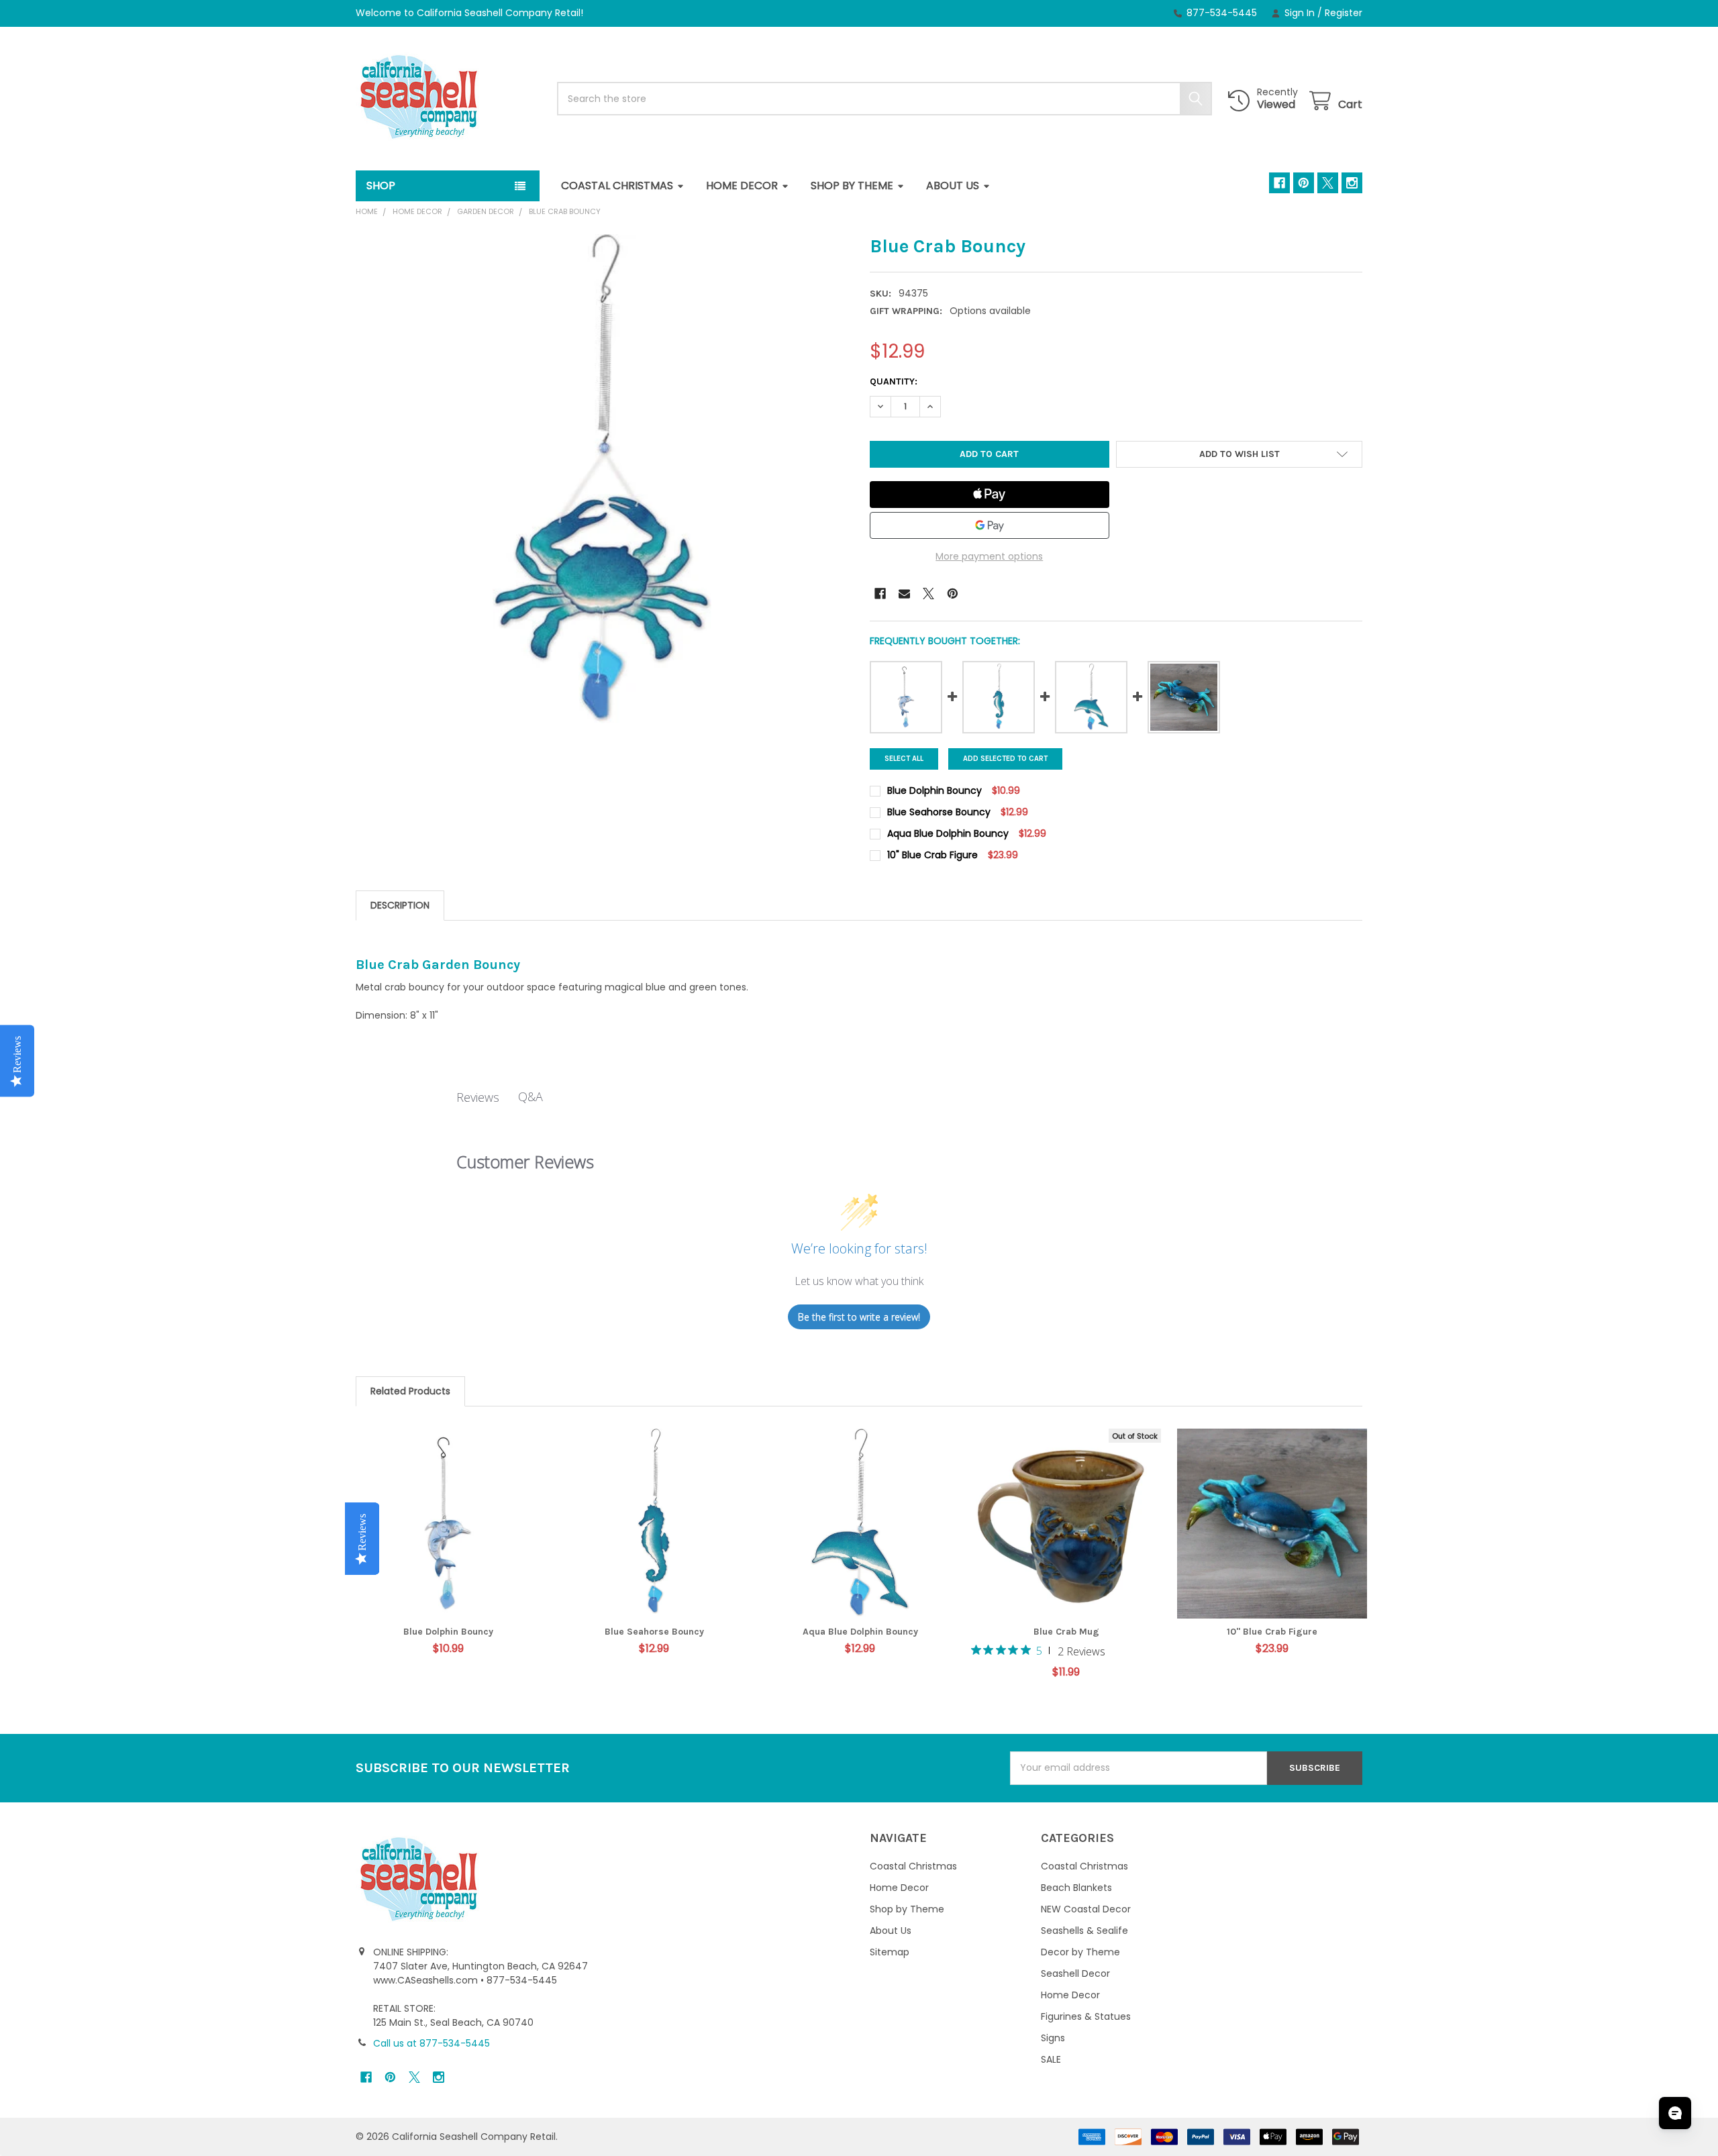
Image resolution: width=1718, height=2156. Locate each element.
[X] (1328, 183)
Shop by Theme (852, 186)
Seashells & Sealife (1084, 1931)
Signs (1053, 2038)
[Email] (904, 594)
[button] (1239, 454)
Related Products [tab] (410, 1391)
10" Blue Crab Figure (1272, 1632)
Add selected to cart (1005, 759)
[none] (602, 480)
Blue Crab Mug (1066, 1632)
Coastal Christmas (617, 186)
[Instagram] (1352, 183)
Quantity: (894, 381)
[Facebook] (1279, 183)
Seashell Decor (1075, 1973)
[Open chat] (1675, 2113)
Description (400, 905)
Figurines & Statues (1086, 2016)
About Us (953, 186)
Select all (904, 759)
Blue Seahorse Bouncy (654, 1632)
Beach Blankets (1076, 1888)
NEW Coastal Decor (1086, 1909)
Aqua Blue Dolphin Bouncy (860, 1632)
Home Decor (742, 186)
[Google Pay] (990, 525)
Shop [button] (381, 186)
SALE (1051, 2059)
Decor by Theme (1080, 1952)
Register (1344, 13)
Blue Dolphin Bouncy (448, 1632)
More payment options (989, 556)
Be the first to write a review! (859, 1317)
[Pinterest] (1304, 183)
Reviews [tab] (478, 1097)
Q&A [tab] (530, 1096)
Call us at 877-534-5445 (432, 2043)
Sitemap (890, 1952)
